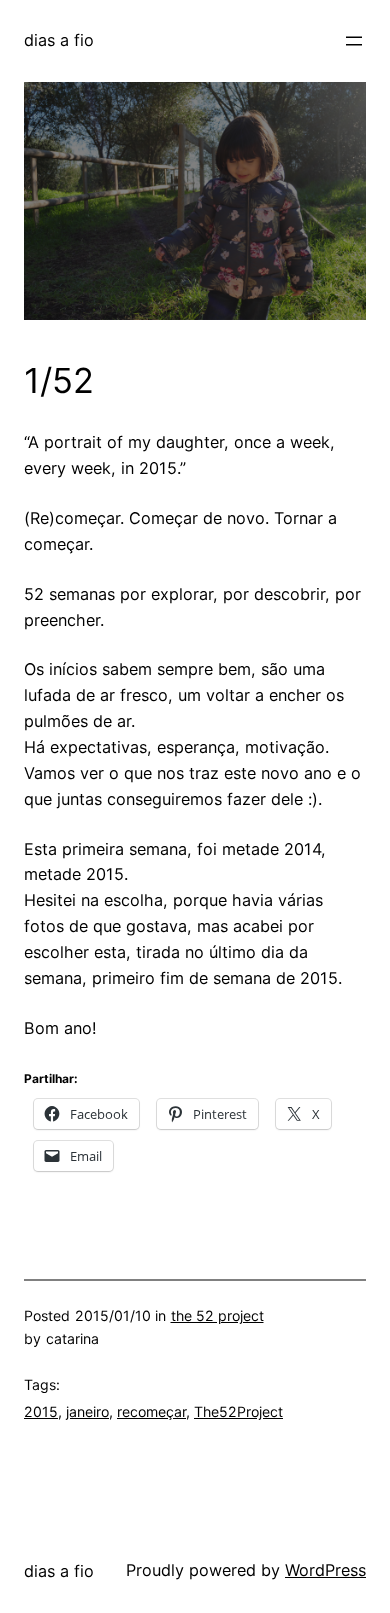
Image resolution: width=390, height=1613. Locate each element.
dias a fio (59, 40)
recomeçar (151, 1411)
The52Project (238, 1411)
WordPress (325, 1570)
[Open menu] (354, 41)
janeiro (87, 1411)
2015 (41, 1411)
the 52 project (217, 1315)
